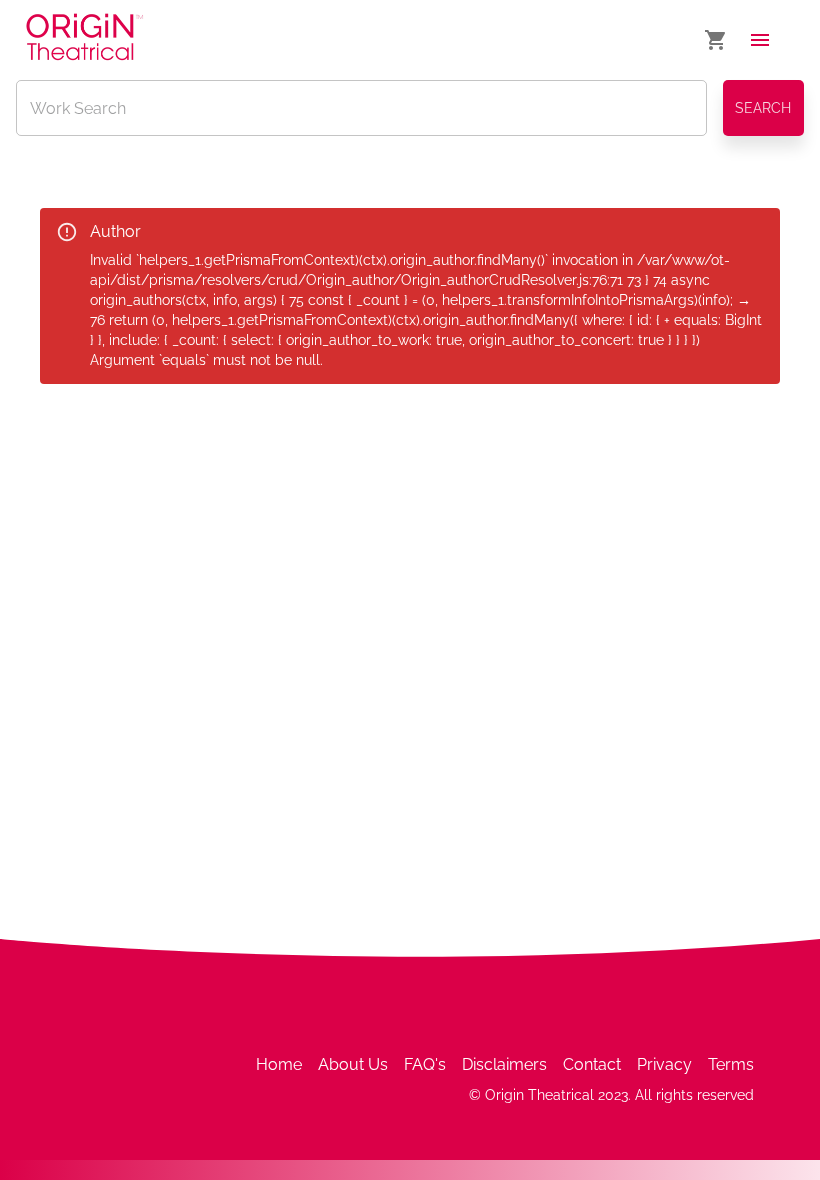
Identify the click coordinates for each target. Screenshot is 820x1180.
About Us (353, 1064)
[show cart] (716, 40)
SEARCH (763, 108)
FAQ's (425, 1064)
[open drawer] (760, 40)
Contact (592, 1064)
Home (279, 1064)
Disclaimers (504, 1064)
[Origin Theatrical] (84, 40)
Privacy (664, 1064)
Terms (731, 1064)
